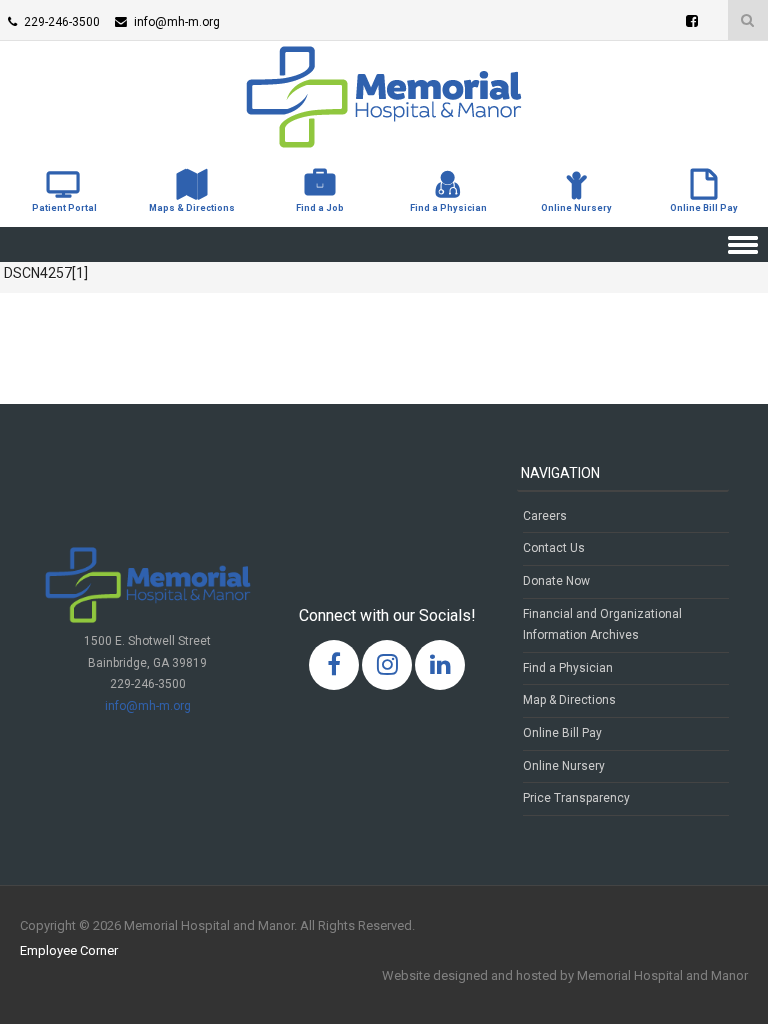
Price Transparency (576, 798)
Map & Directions (569, 700)
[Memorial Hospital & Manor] (384, 143)
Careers (545, 516)
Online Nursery (564, 766)
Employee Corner (69, 950)
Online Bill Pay (562, 733)
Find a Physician (568, 668)
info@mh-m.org (148, 706)
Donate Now (556, 581)
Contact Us (554, 548)
